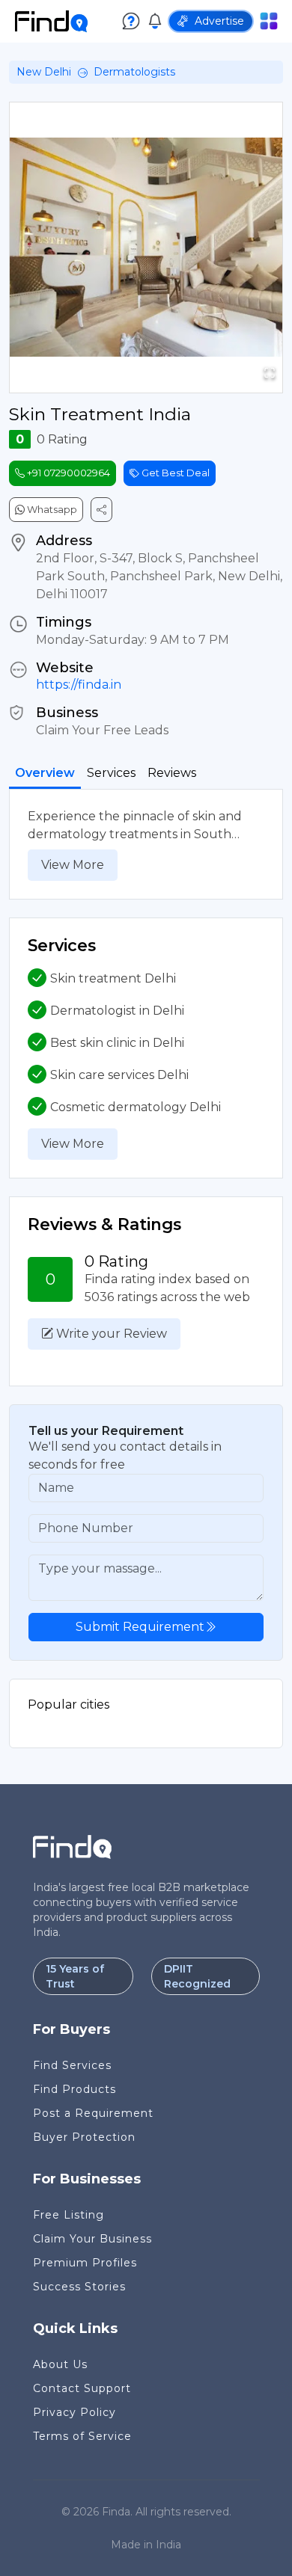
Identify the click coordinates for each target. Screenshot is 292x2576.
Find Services (72, 2065)
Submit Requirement (140, 1627)
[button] (146, 248)
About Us (60, 2364)
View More (73, 865)
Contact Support (82, 2388)
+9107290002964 (67, 473)
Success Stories (79, 2287)
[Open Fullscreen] (270, 373)
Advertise (219, 21)
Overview (45, 773)
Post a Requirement (93, 2113)
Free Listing (69, 2215)
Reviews (172, 773)
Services (111, 773)
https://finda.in (79, 685)
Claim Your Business (92, 2239)
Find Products (74, 2089)
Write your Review (110, 1334)
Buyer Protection (84, 2137)
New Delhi (44, 72)
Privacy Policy (74, 2412)
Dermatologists (134, 72)
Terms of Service (82, 2436)
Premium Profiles (85, 2263)
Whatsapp (51, 509)
